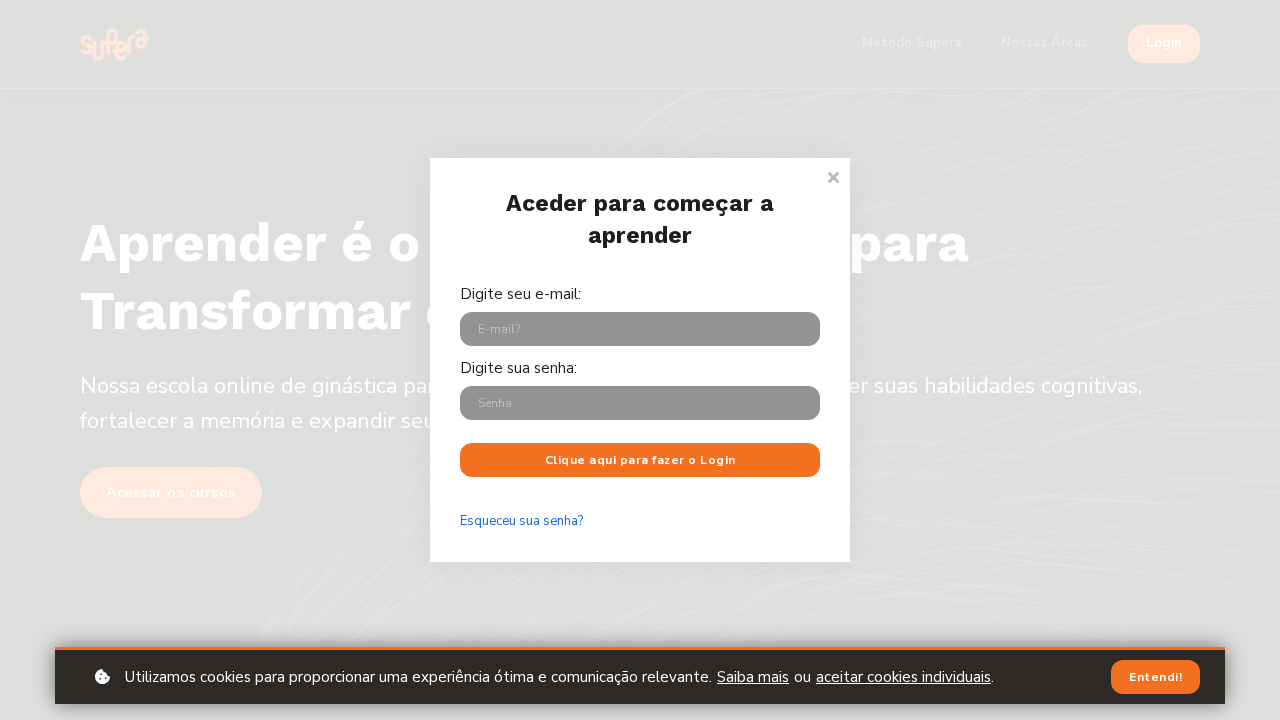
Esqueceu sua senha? (521, 521)
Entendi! (1155, 677)
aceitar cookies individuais (903, 677)
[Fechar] (833, 175)
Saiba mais (753, 677)
